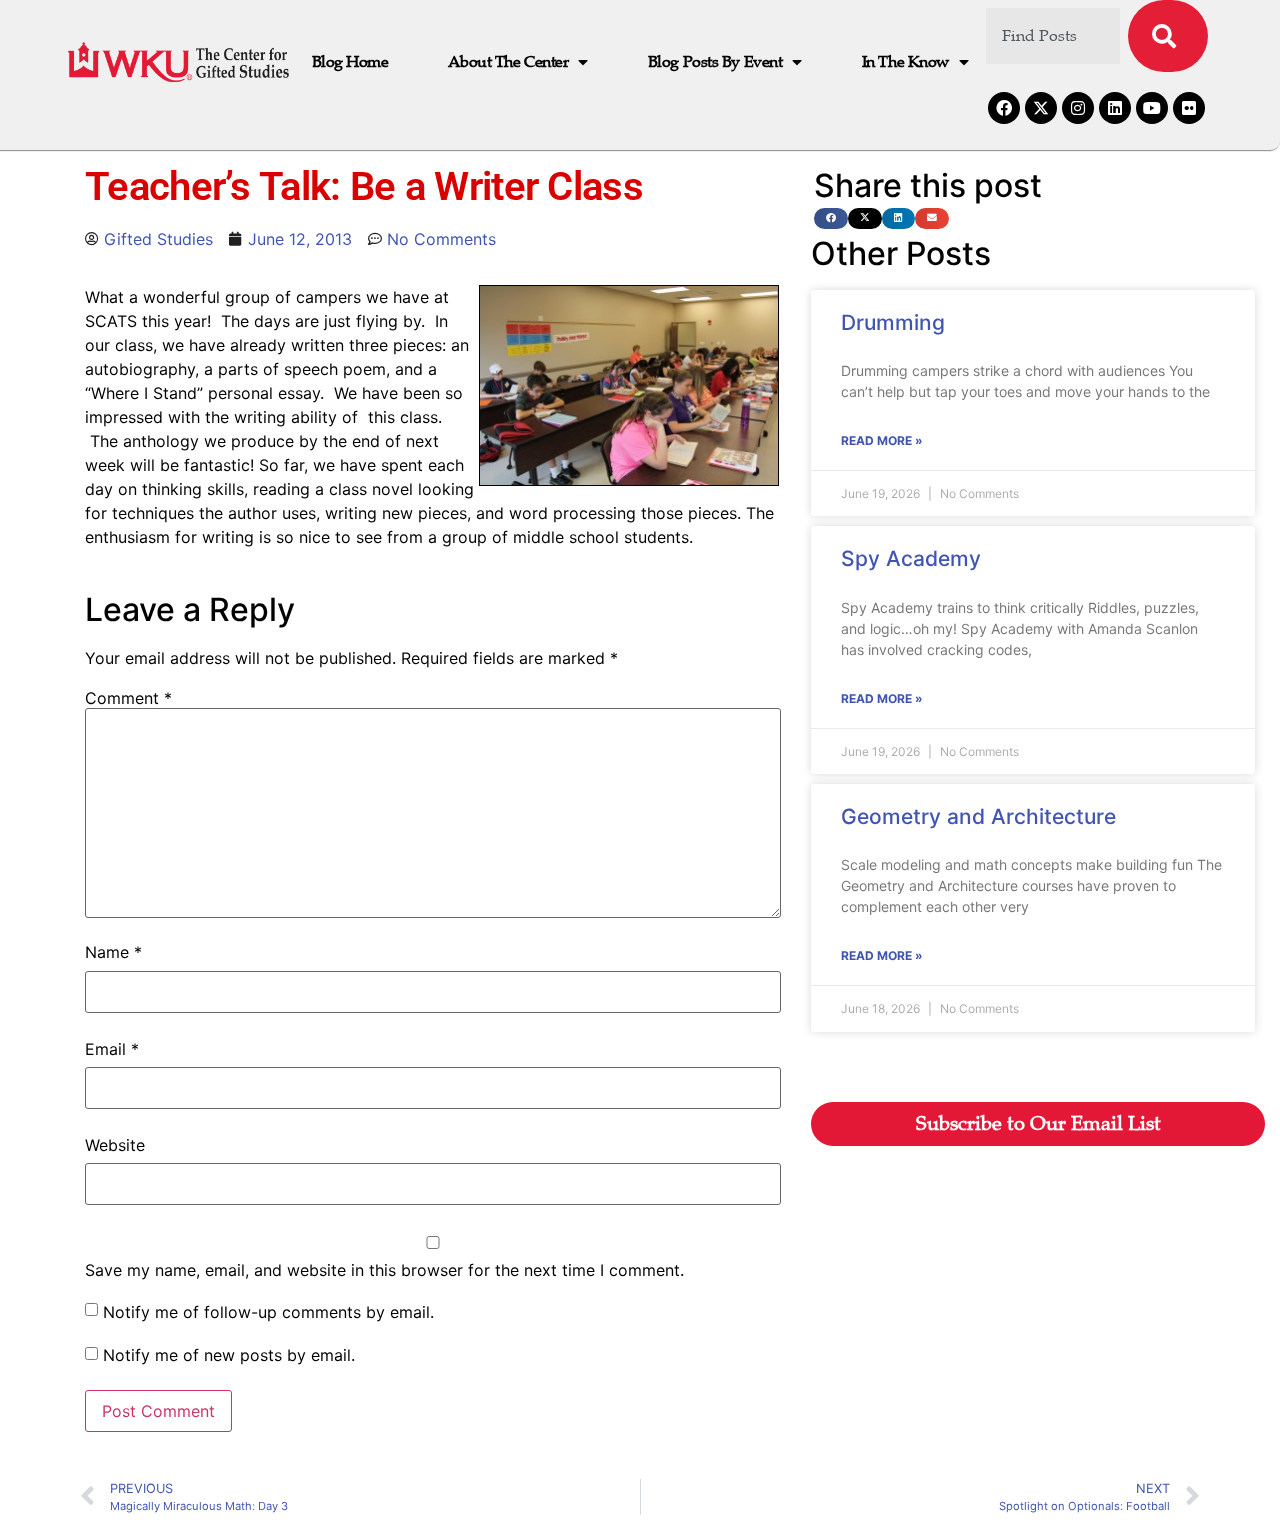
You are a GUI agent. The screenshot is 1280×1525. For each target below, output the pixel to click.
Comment (128, 698)
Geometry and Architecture (978, 816)
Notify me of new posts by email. (229, 1355)
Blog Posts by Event (715, 62)
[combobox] (1053, 36)
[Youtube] (1152, 108)
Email (112, 1049)
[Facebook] (1004, 108)
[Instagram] (1078, 108)
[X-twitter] (1041, 108)
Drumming (893, 322)
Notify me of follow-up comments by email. (268, 1312)
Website (115, 1145)
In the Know (905, 62)
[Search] (1168, 36)
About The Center (508, 62)
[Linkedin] (1115, 108)
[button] (831, 218)
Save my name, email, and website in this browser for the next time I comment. (384, 1270)
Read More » (882, 440)
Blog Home (350, 62)
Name (113, 952)
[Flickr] (1189, 108)
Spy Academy (911, 558)
